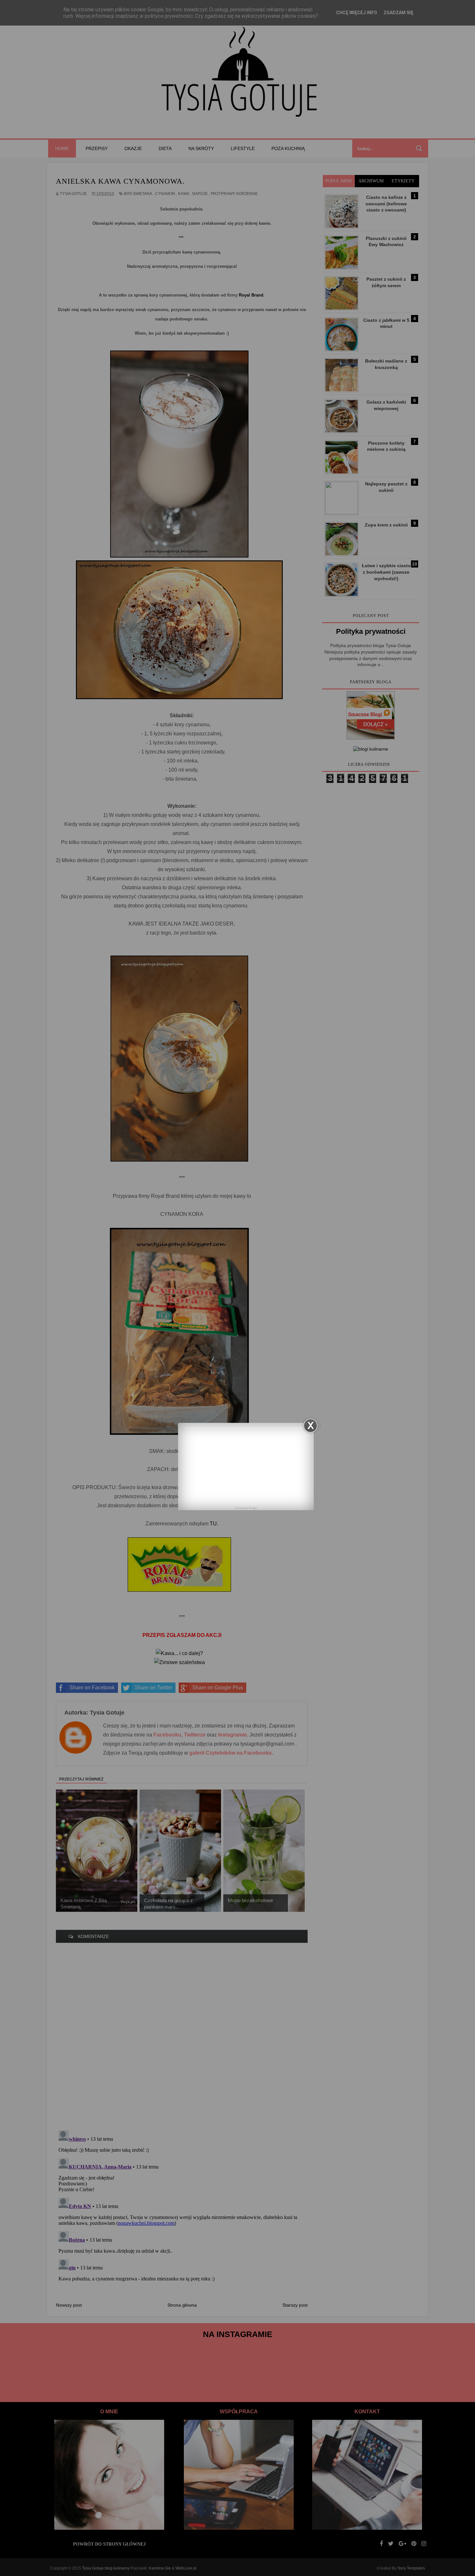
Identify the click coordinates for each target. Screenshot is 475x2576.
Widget (253, 1508)
